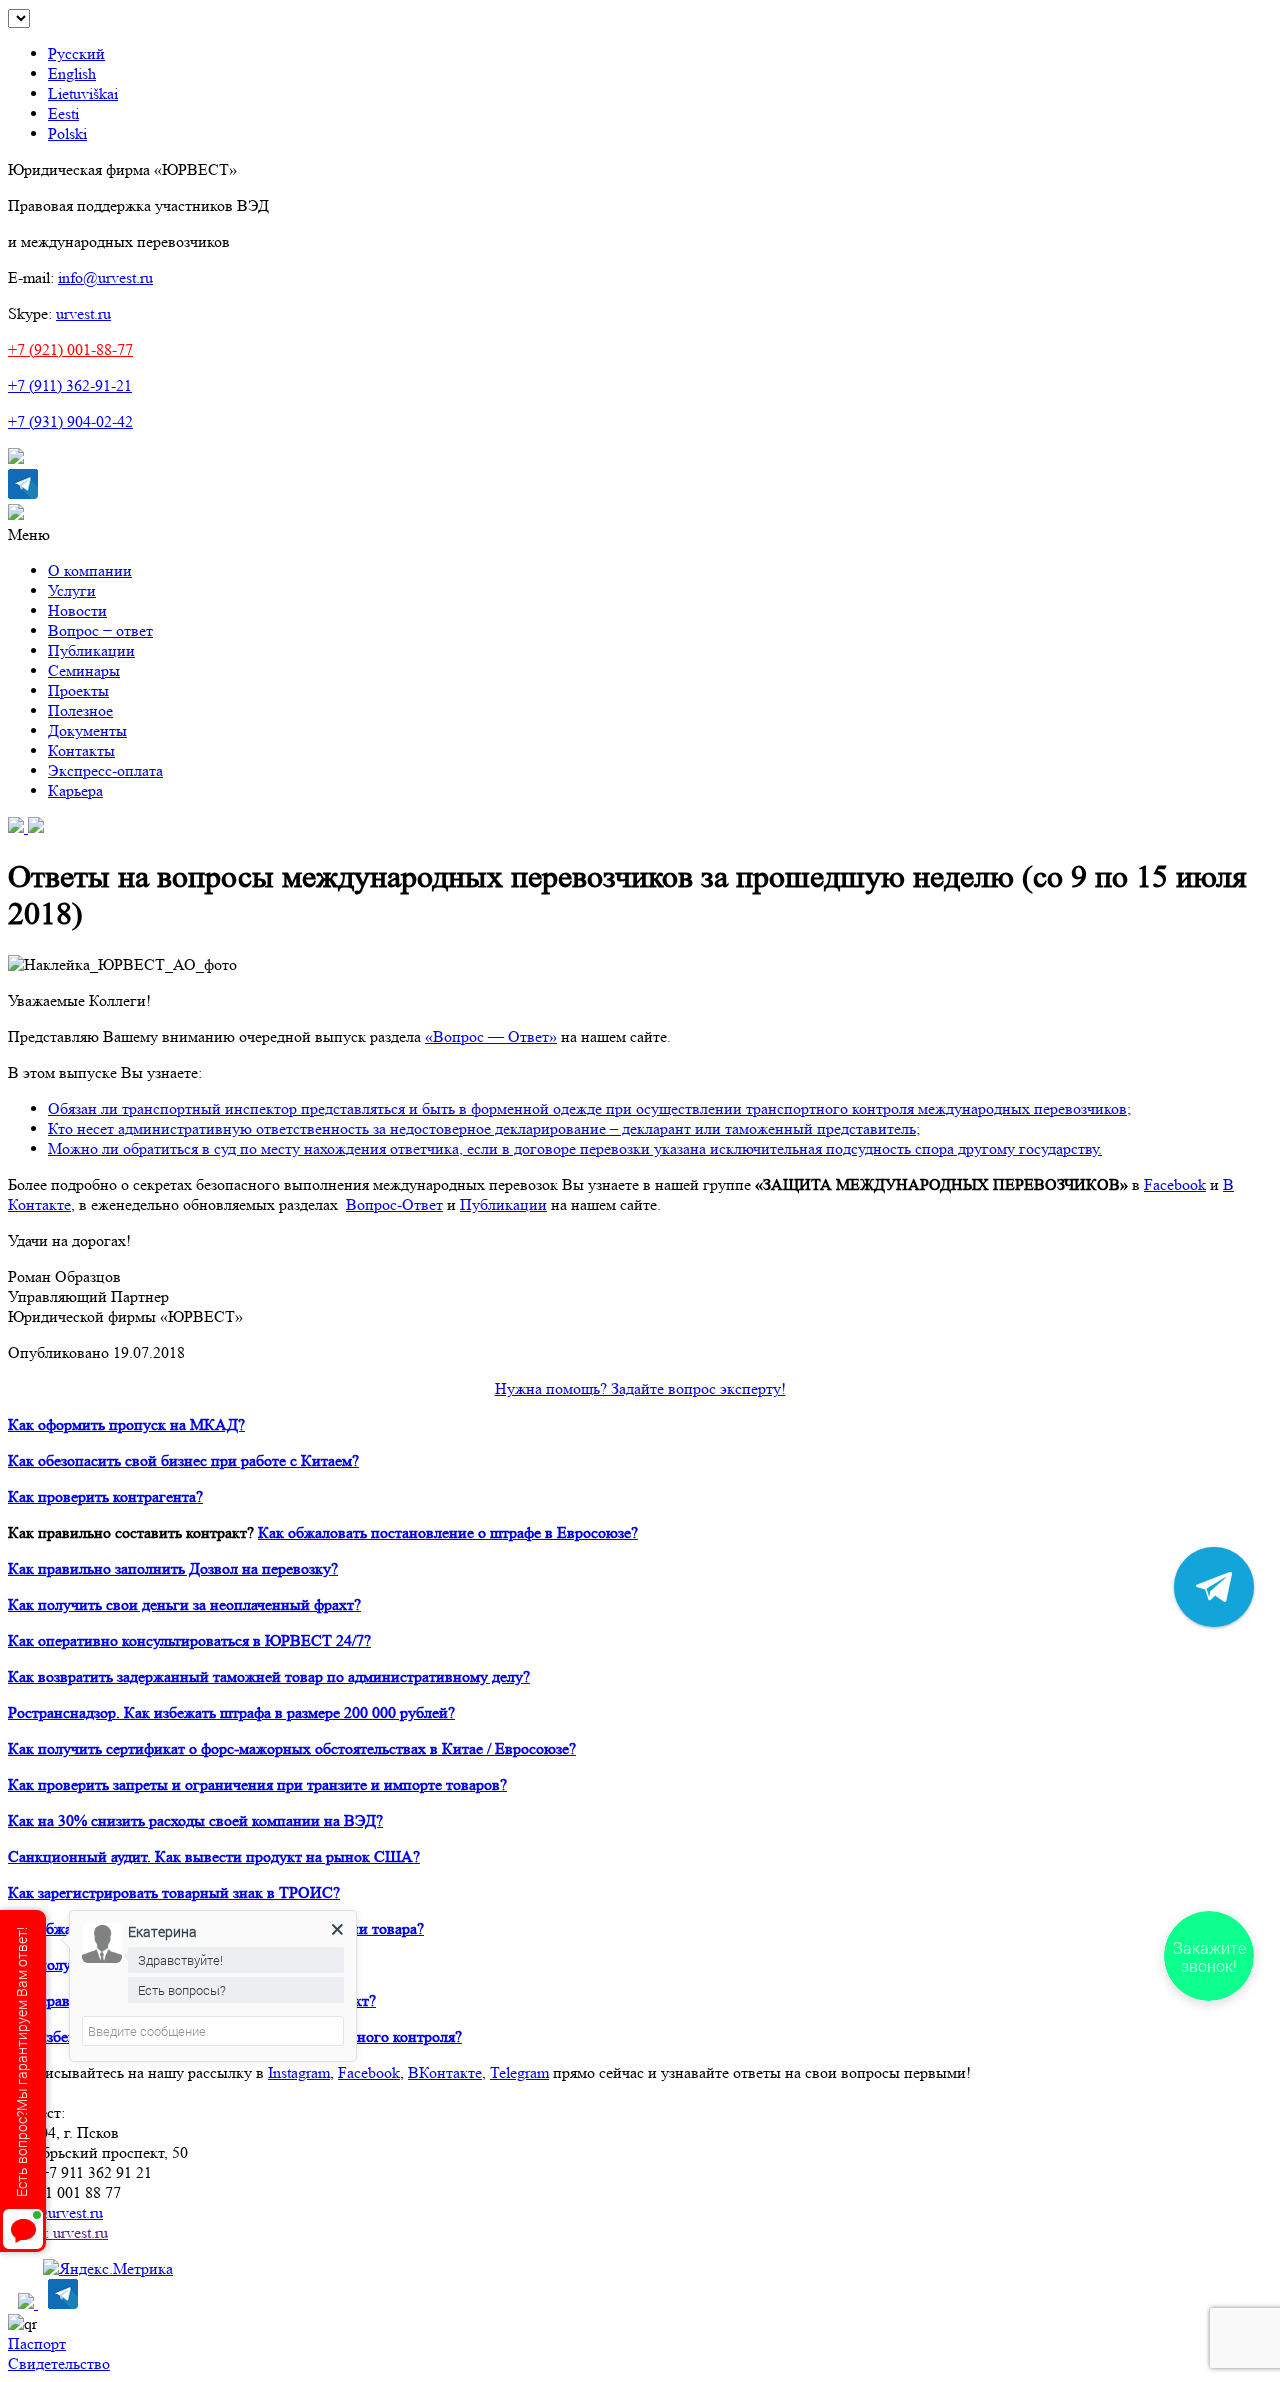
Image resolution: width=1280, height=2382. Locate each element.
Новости (77, 610)
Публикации (91, 650)
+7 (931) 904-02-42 (70, 421)
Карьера (75, 790)
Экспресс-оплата (105, 770)
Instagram (299, 2072)
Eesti (63, 113)
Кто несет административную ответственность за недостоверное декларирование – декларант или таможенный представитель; (484, 1128)
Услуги (72, 590)
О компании (90, 570)
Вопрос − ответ (100, 630)
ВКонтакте (445, 2072)
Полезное (80, 710)
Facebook (369, 2072)
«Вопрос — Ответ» (491, 1036)
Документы (87, 730)
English (72, 73)
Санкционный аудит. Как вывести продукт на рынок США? (214, 1856)
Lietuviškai (83, 93)
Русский (76, 53)
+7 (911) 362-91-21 (70, 385)
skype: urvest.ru (58, 2232)
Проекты (78, 690)
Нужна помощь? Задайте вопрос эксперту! (640, 1388)
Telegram (519, 2072)
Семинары (84, 670)
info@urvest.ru (105, 277)
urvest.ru (83, 313)
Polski (67, 133)
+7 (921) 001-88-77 (70, 349)
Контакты (81, 750)
